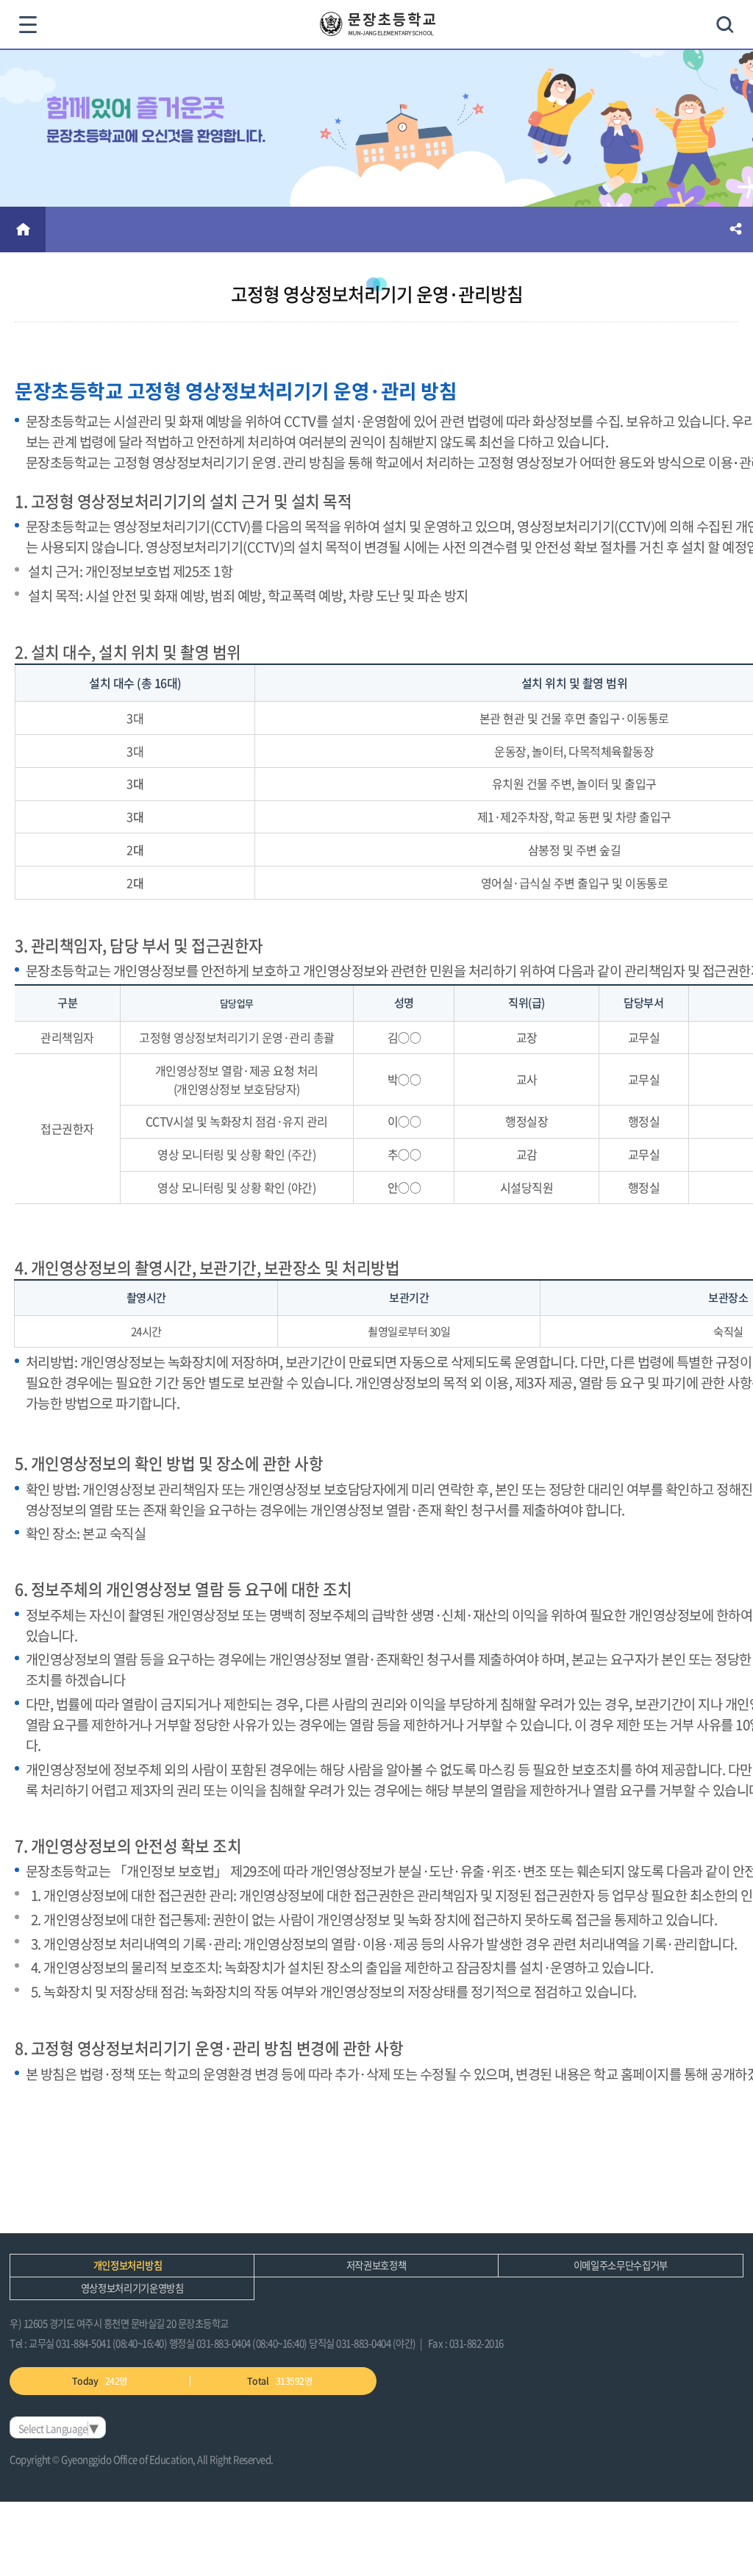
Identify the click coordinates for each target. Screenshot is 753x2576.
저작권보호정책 (376, 2265)
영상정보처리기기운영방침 (132, 2288)
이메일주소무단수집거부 (621, 2265)
